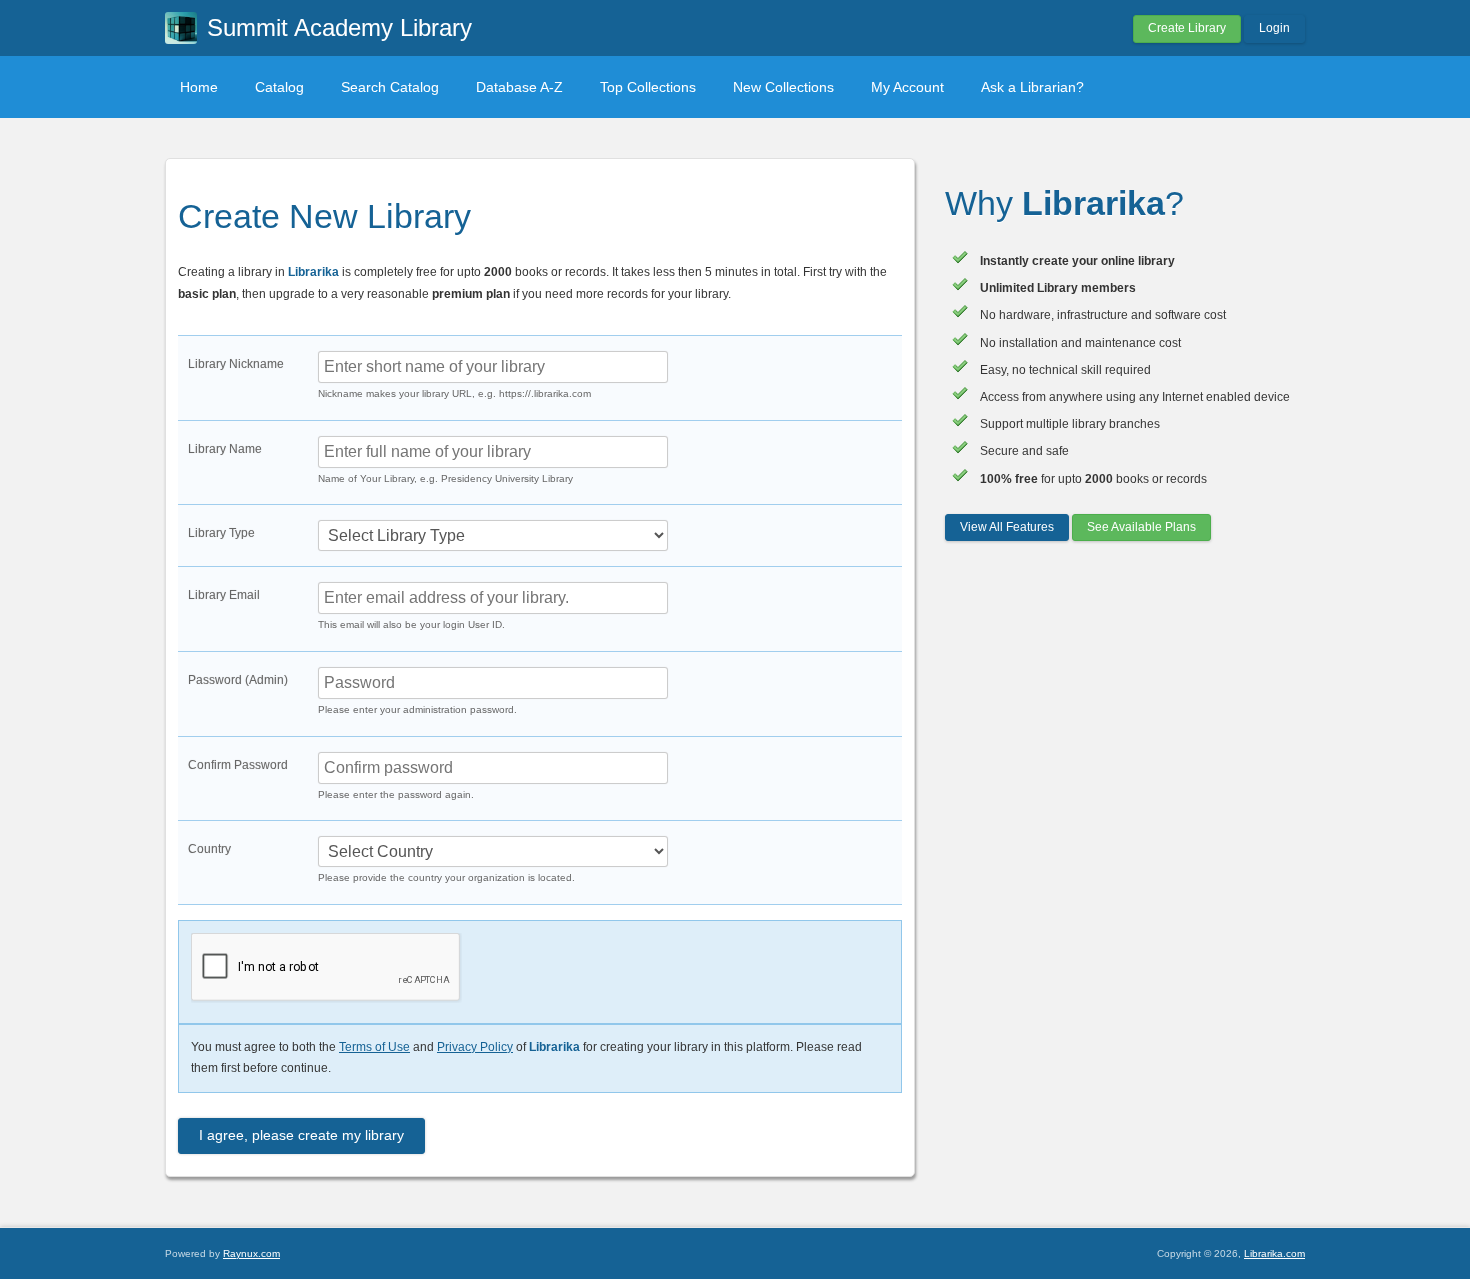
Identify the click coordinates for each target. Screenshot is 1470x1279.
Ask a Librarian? (1032, 87)
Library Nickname (236, 364)
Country (209, 849)
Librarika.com (1274, 1253)
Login (1274, 28)
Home (199, 87)
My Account (907, 87)
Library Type (221, 533)
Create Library (1187, 28)
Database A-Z (519, 87)
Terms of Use (374, 1047)
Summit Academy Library (339, 27)
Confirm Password (238, 765)
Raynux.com (251, 1253)
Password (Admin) (238, 680)
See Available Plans (1141, 527)
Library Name (225, 449)
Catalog (279, 87)
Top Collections (648, 87)
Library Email (224, 595)
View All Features (1007, 527)
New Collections (783, 87)
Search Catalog (390, 87)
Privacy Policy (475, 1047)
